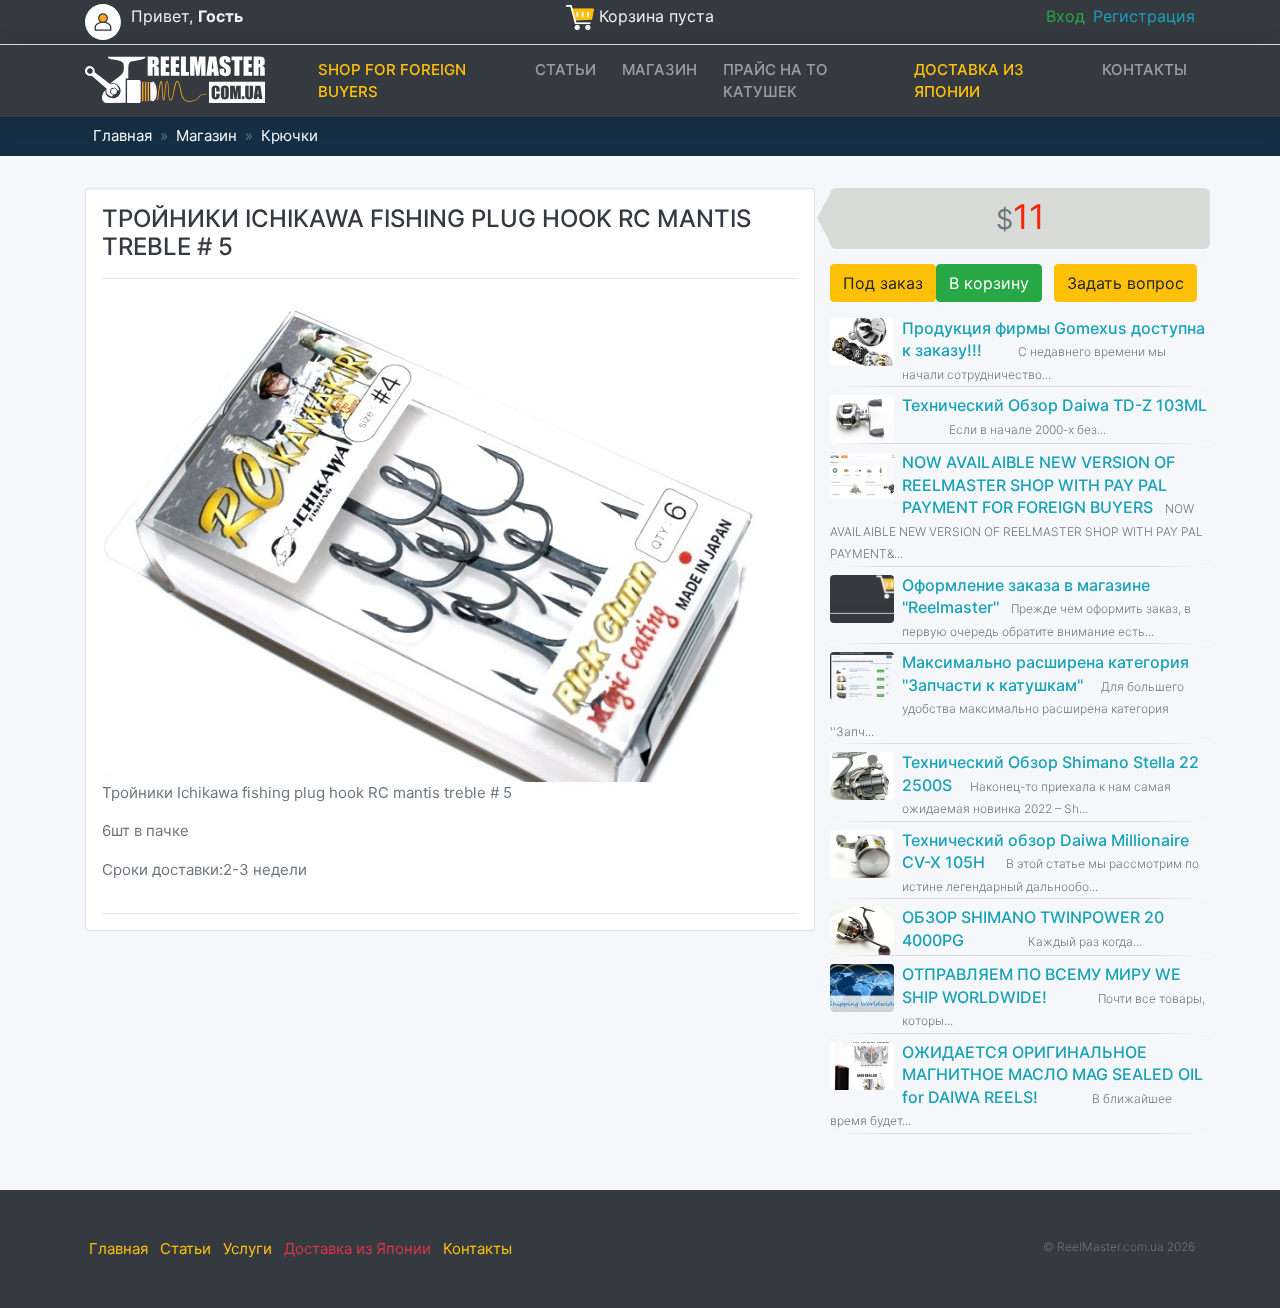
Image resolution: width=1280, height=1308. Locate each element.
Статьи (565, 69)
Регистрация (1144, 16)
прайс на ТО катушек (775, 81)
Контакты (1144, 69)
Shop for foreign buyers (392, 81)
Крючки (289, 135)
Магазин (659, 69)
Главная (122, 135)
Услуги (247, 1248)
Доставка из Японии (969, 81)
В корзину (989, 283)
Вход (1065, 16)
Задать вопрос (1125, 283)
